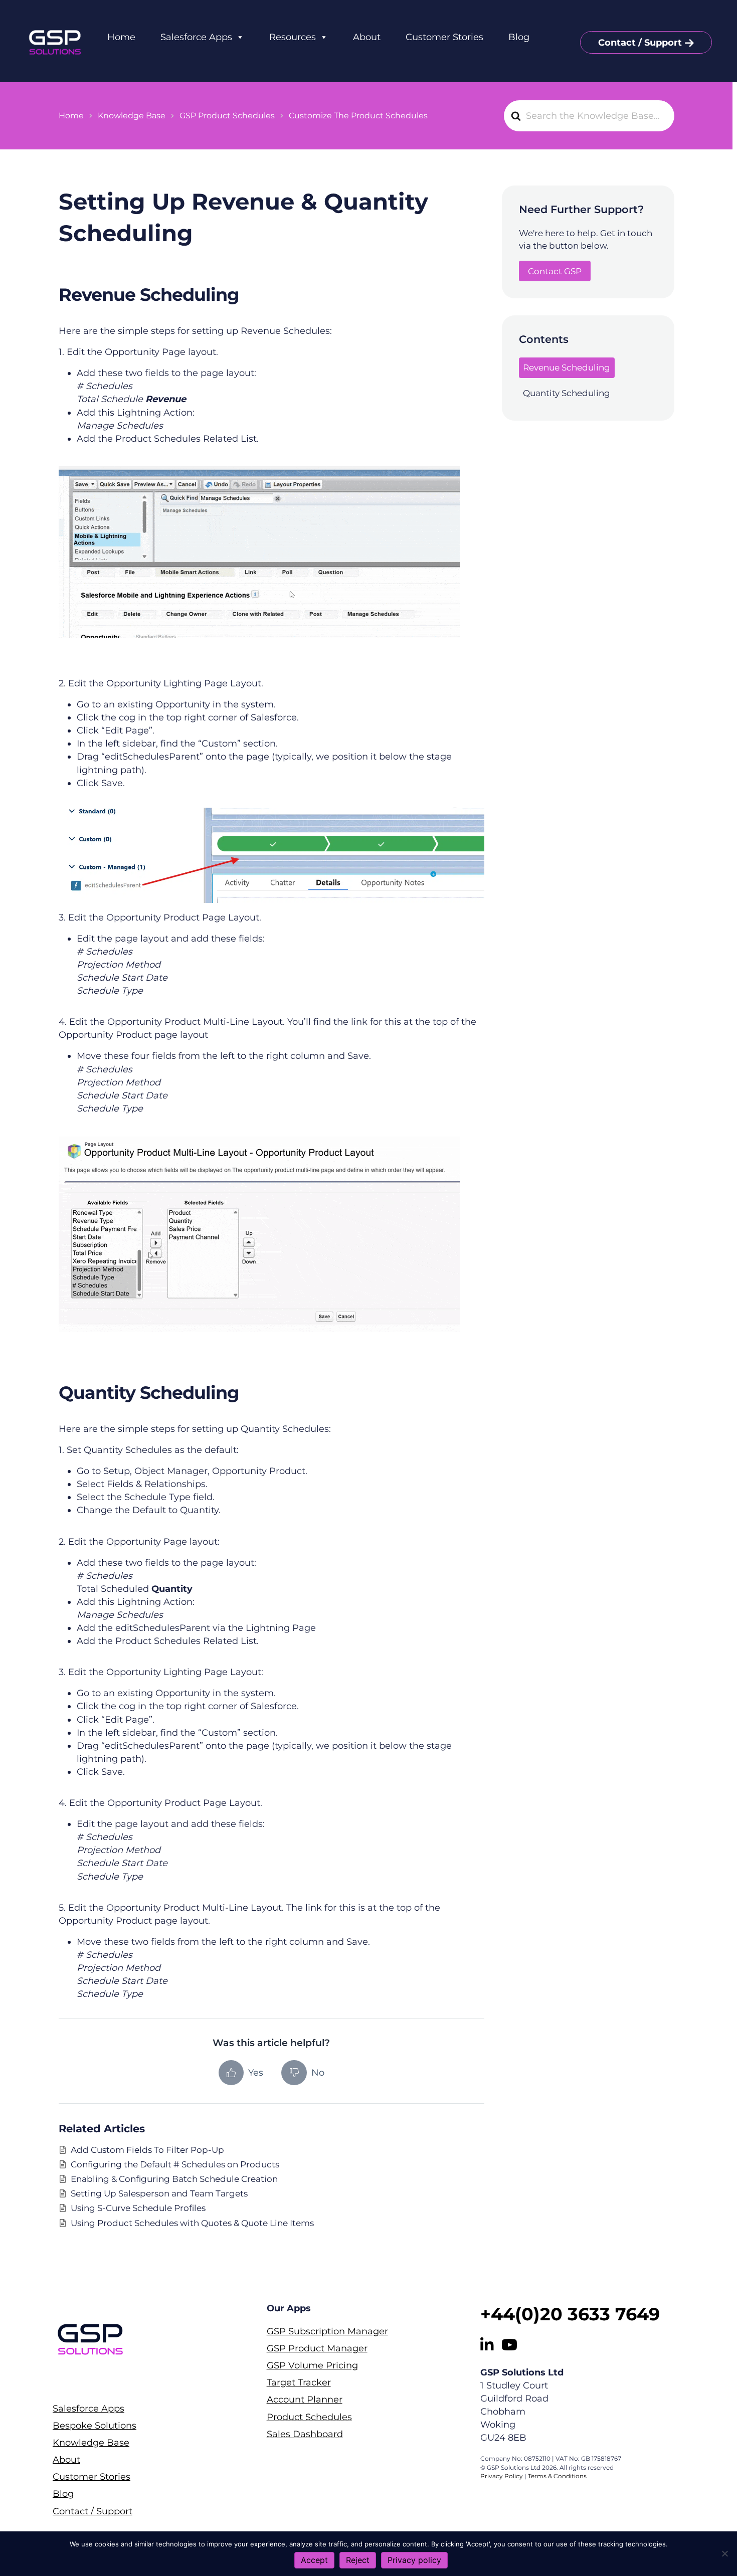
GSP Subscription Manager (327, 2332)
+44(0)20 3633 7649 (570, 2314)
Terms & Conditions (557, 2476)
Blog (519, 37)
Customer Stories (444, 37)
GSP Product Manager (317, 2349)
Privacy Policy (502, 2476)
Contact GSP (555, 271)
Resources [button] (293, 37)
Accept (314, 2560)
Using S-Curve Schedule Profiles (138, 2208)
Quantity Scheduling (567, 393)
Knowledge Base (91, 2443)
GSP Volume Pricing (312, 2366)
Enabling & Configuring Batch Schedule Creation (174, 2179)
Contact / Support (640, 43)
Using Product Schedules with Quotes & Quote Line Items (192, 2223)
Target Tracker (299, 2383)
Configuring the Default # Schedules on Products (175, 2164)
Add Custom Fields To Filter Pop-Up (147, 2150)
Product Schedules (309, 2417)
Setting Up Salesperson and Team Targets (159, 2193)
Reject (358, 2560)
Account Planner (305, 2400)
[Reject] (724, 2553)
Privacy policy (414, 2560)
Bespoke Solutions (95, 2426)
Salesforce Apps (196, 37)
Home (121, 37)
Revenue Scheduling (567, 367)
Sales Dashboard (305, 2434)
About (367, 37)
